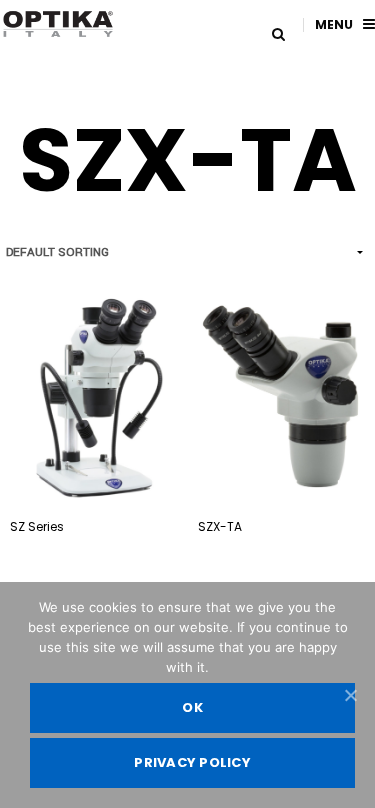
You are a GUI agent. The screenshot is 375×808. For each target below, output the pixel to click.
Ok (192, 707)
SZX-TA (220, 526)
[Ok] (350, 695)
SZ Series (37, 526)
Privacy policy (192, 762)
